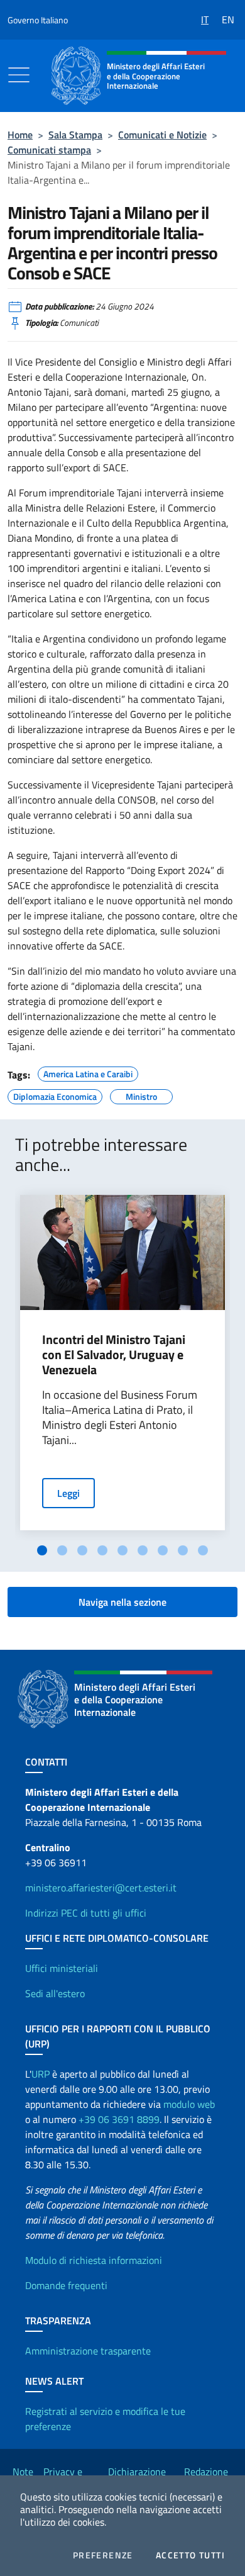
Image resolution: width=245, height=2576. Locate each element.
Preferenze (103, 2555)
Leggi (68, 1493)
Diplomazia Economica (55, 1095)
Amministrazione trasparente (88, 2351)
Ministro (141, 1095)
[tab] (42, 1550)
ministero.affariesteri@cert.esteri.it (101, 1888)
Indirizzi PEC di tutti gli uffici (86, 1913)
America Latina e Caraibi (88, 1072)
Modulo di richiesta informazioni (94, 2260)
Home (20, 135)
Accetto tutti (190, 2555)
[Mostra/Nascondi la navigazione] (19, 75)
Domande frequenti (66, 2285)
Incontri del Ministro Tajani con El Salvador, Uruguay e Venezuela (114, 1355)
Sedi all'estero (55, 1993)
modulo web (189, 2104)
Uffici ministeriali (62, 1968)
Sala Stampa (75, 135)
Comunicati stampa (49, 150)
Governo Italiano (38, 20)
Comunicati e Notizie (162, 135)
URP (41, 2074)
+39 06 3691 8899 (119, 2119)
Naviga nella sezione (122, 1602)
